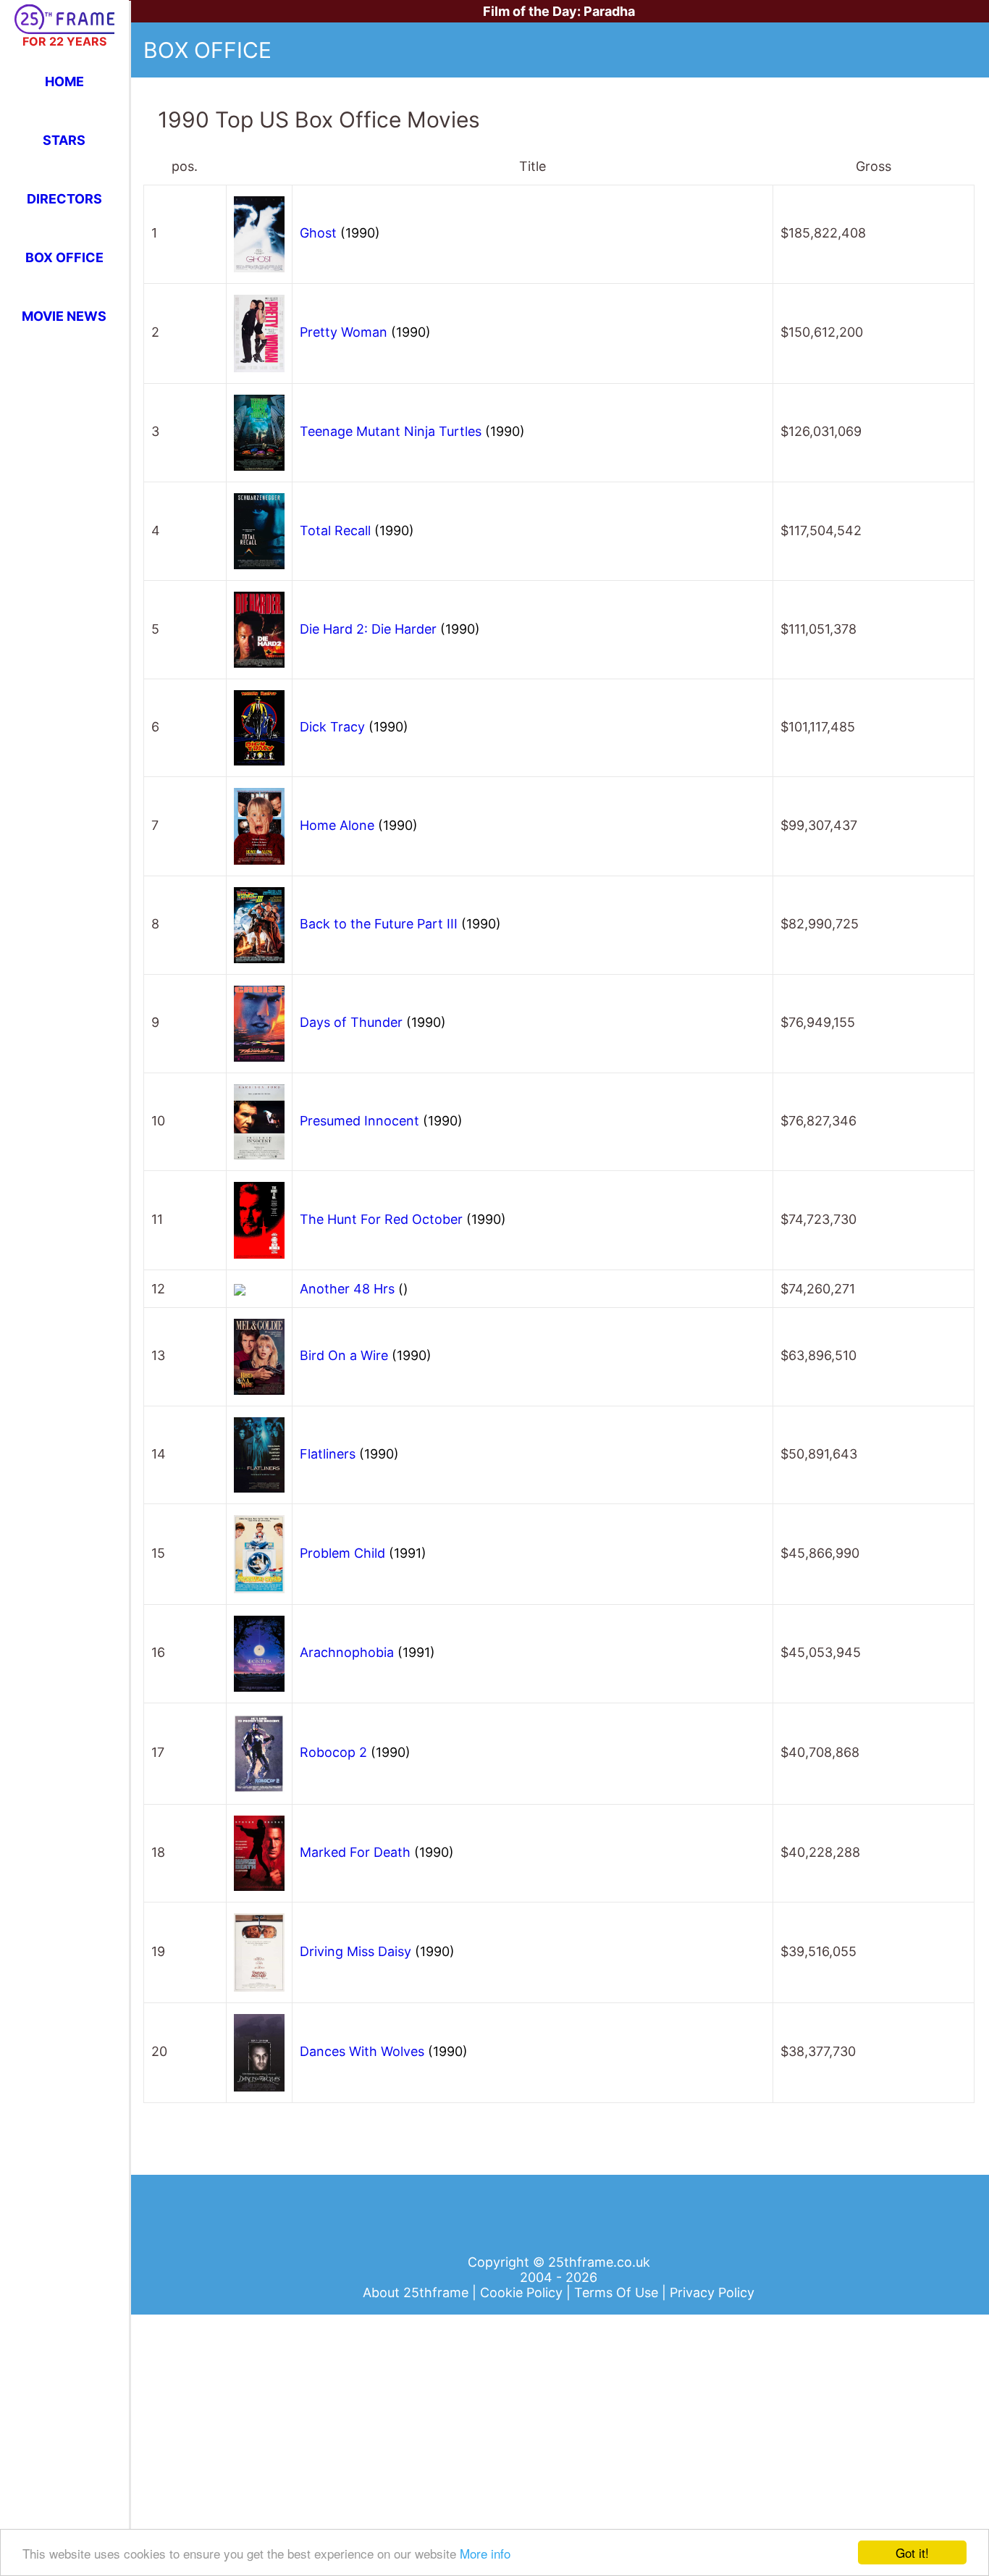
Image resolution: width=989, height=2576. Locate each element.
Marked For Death (377, 1852)
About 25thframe (417, 2292)
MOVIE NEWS (64, 316)
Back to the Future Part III (400, 924)
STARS (64, 140)
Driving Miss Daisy (377, 1951)
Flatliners (349, 1454)
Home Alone (359, 825)
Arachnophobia (367, 1652)
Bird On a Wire (366, 1355)
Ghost (340, 233)
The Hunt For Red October (403, 1219)
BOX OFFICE (64, 257)
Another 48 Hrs (354, 1289)
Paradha (609, 11)
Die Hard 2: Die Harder (390, 629)
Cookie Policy (523, 2292)
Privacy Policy (712, 2292)
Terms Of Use (618, 2292)
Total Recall (357, 530)
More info (485, 2553)
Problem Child (363, 1553)
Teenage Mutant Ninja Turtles (412, 431)
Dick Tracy (354, 727)
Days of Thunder (373, 1022)
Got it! (912, 2552)
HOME (64, 81)
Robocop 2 (355, 1752)
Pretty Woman (365, 332)
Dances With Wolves (384, 2051)
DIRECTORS (64, 199)
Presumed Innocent (381, 1121)
